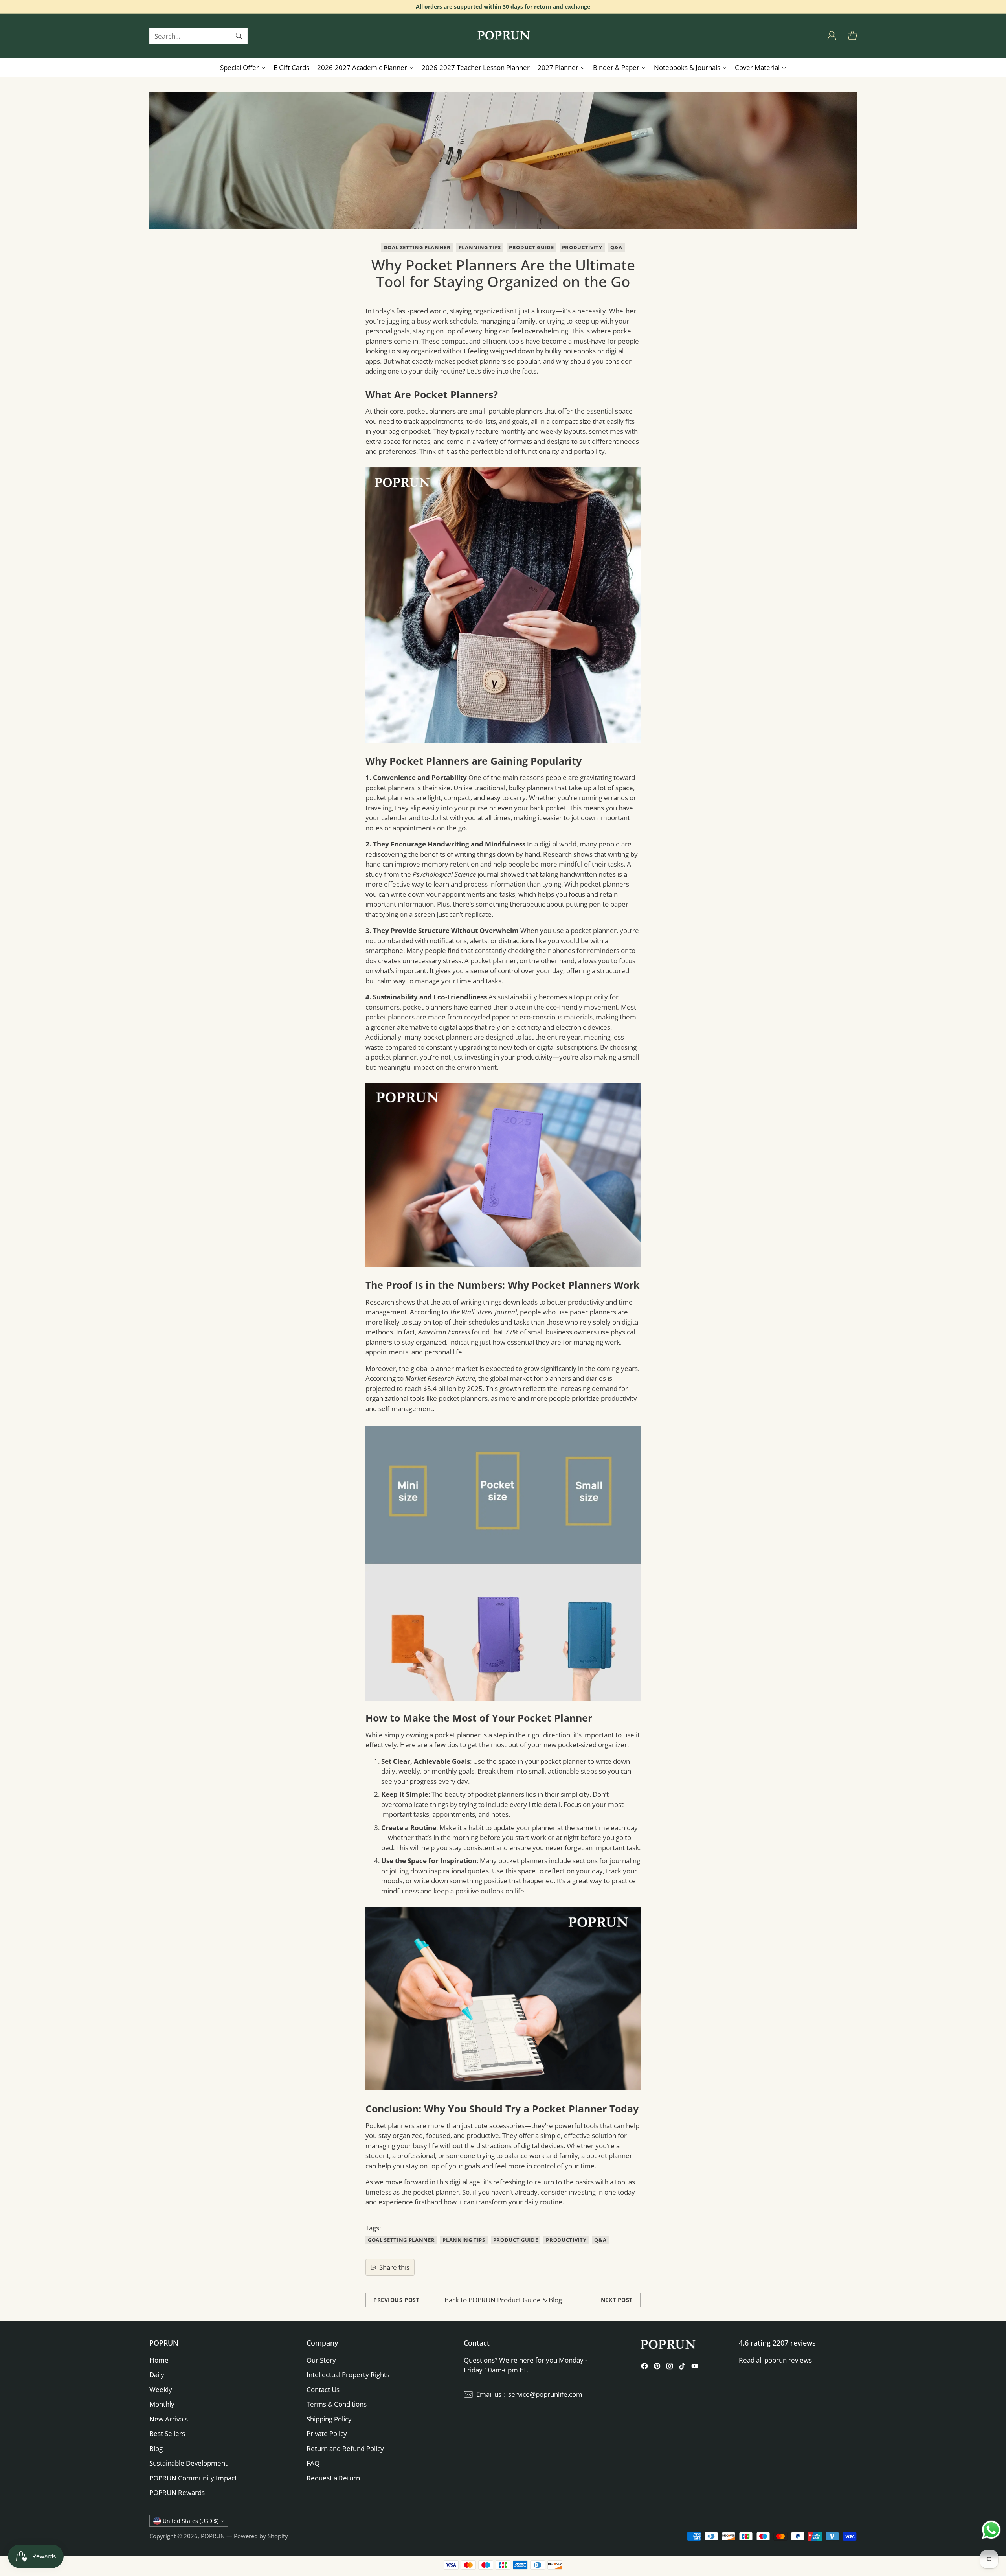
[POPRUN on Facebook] (644, 2367)
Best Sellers (167, 2433)
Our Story (321, 2360)
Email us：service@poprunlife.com (529, 2394)
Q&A (616, 247)
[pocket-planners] (503, 605)
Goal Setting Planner (417, 247)
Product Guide (531, 247)
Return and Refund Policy (345, 2448)
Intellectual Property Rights (348, 2375)
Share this (394, 2267)
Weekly (161, 2389)
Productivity (582, 247)
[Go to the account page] (832, 36)
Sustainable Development (188, 2463)
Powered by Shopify (261, 2536)
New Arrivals (169, 2419)
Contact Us (323, 2389)
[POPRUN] (503, 36)
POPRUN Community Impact (193, 2478)
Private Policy (327, 2433)
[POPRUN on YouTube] (695, 2367)
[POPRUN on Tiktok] (682, 2367)
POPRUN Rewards (177, 2492)
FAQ (313, 2463)
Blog (156, 2448)
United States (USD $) (191, 2521)
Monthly (162, 2404)
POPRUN (213, 2536)
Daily (157, 2375)
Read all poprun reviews (775, 2360)
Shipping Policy (329, 2419)
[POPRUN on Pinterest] (657, 2367)
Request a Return (333, 2478)
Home (159, 2360)
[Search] (239, 36)
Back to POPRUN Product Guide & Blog (503, 2300)
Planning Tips (480, 247)
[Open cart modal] (852, 36)
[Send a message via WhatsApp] (991, 2530)
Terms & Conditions (337, 2404)
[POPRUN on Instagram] (670, 2367)
